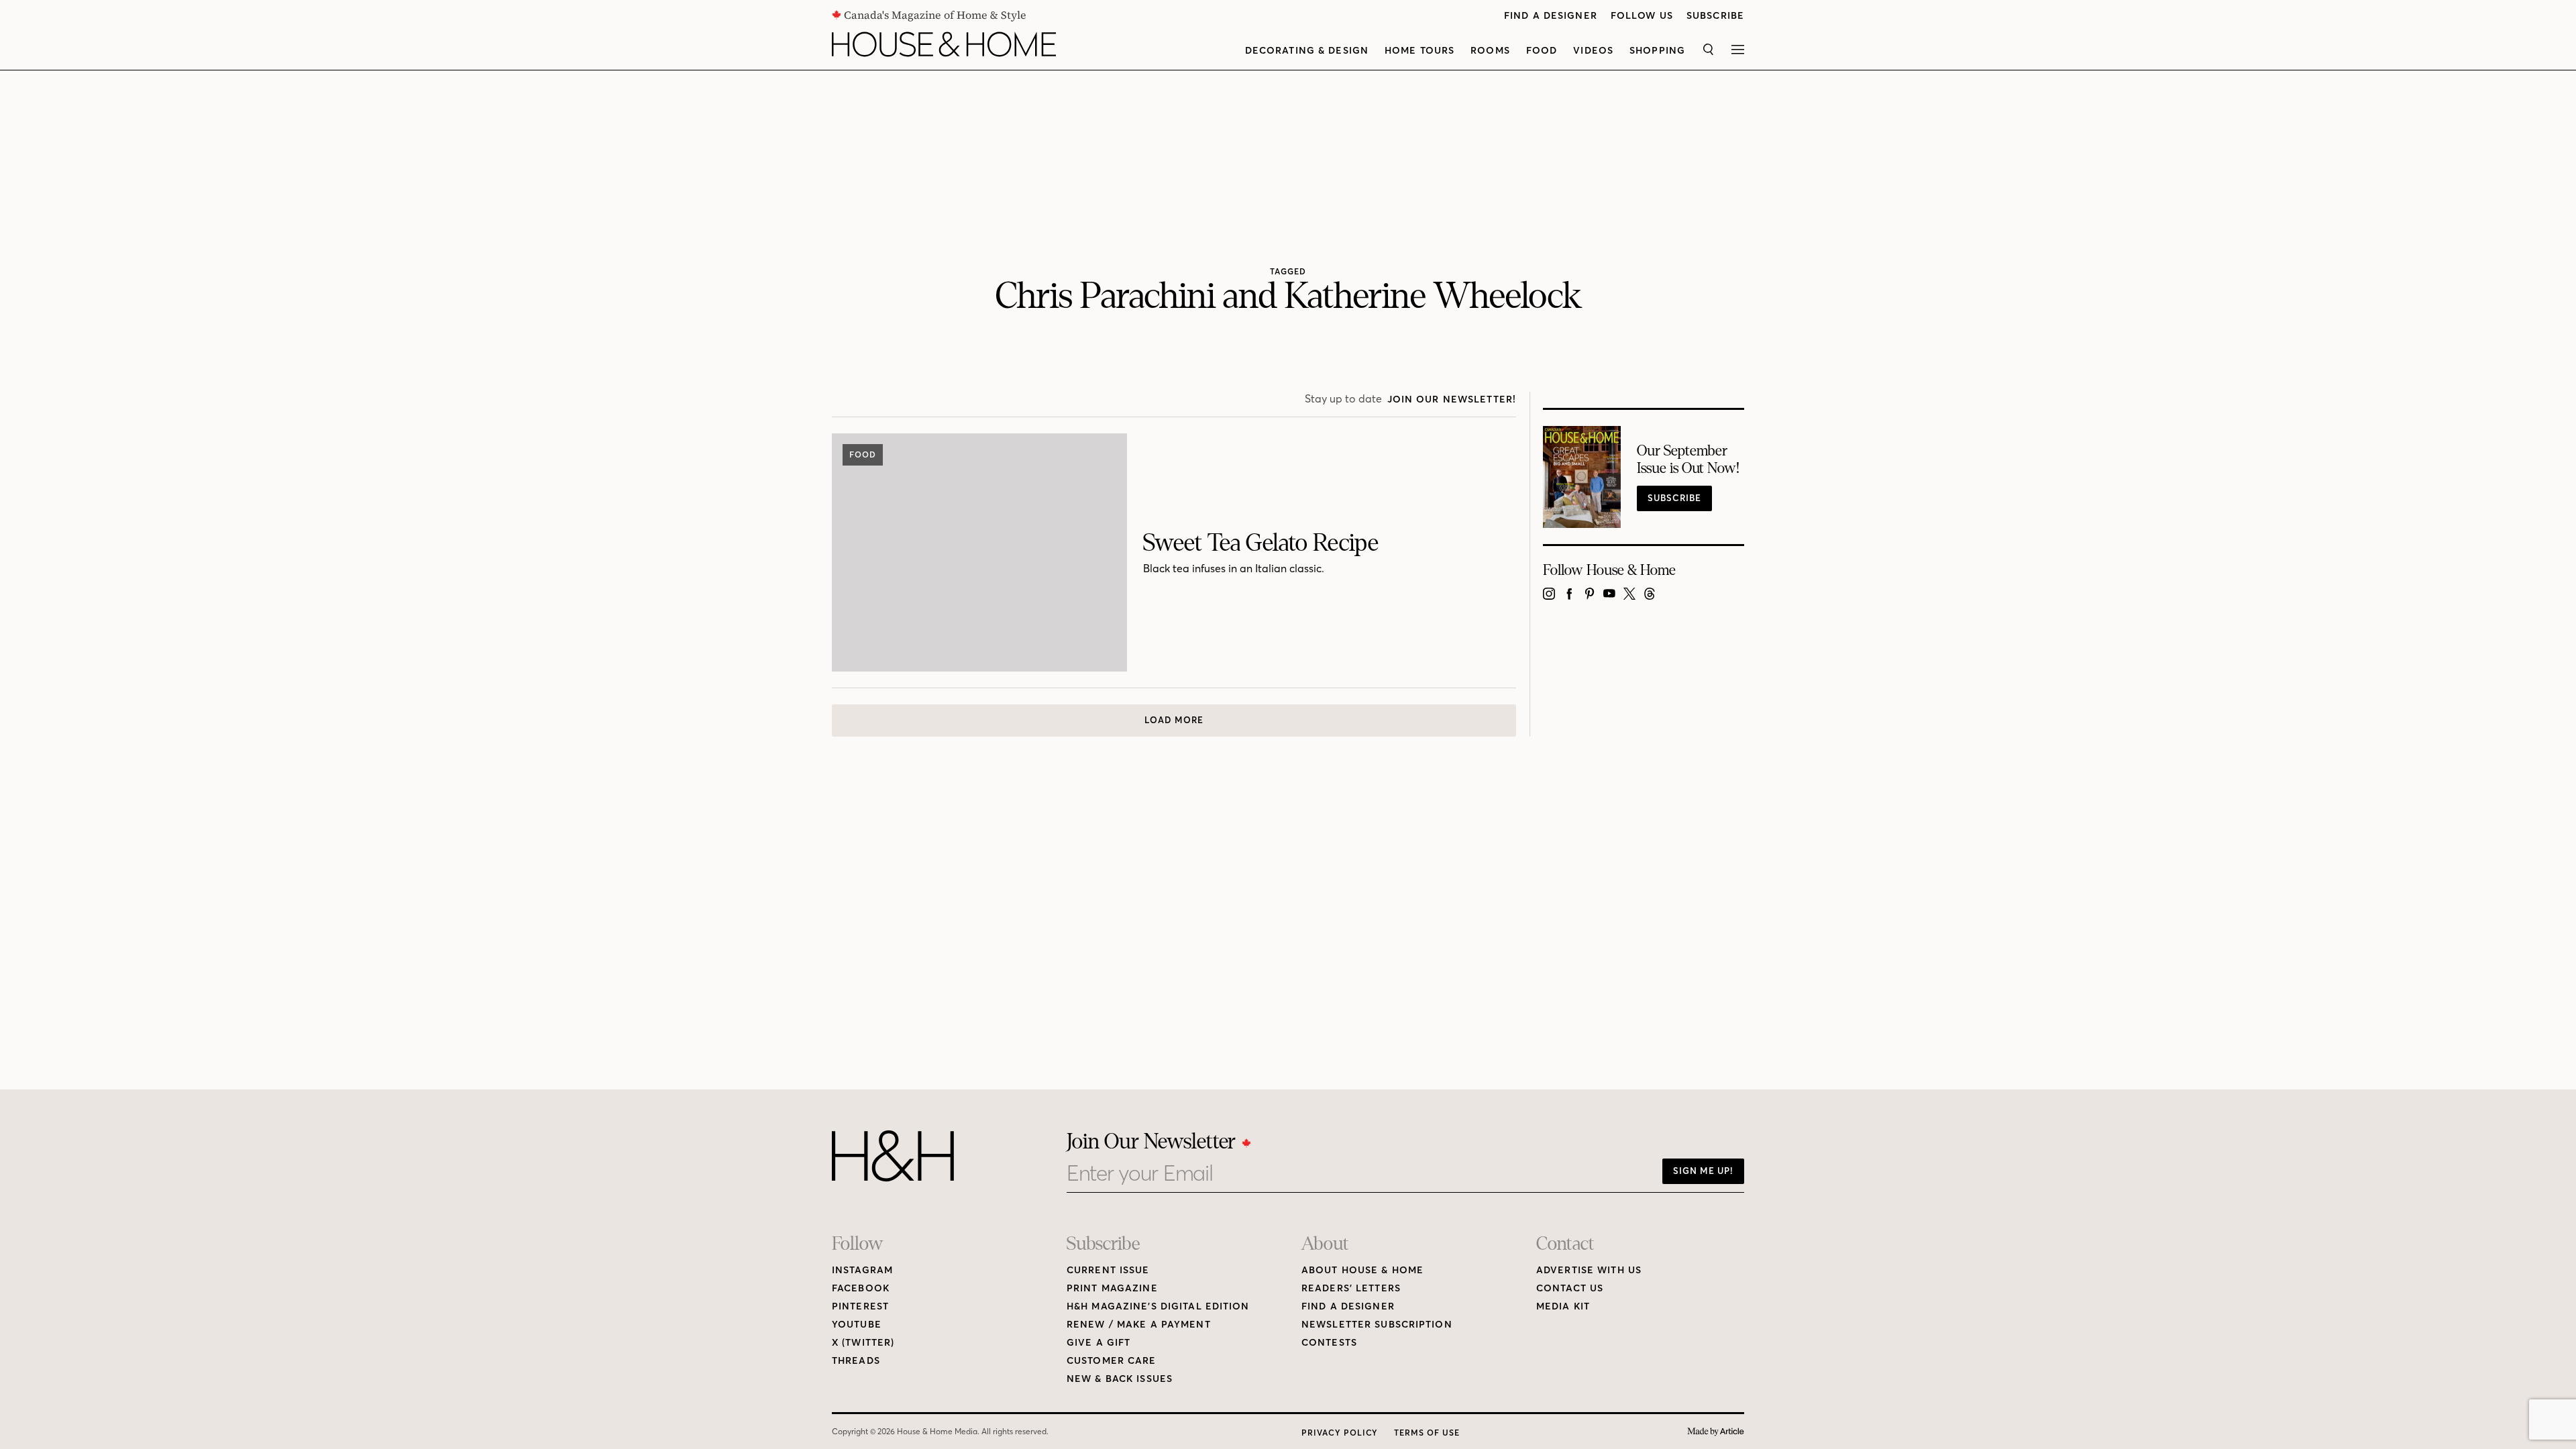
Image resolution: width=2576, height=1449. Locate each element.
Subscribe (1715, 16)
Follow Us (1642, 16)
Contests (1329, 1343)
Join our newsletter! (1452, 399)
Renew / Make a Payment (1139, 1325)
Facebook (861, 1288)
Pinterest (860, 1306)
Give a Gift (1098, 1343)
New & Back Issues (1120, 1379)
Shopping (1657, 51)
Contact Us (1570, 1288)
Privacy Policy (1340, 1433)
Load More (1174, 720)
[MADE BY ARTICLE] (1716, 1432)
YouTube (857, 1325)
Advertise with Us (1589, 1270)
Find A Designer (1551, 16)
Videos (1593, 51)
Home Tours (1419, 51)
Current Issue (1108, 1270)
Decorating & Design (1307, 51)
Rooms (1490, 51)
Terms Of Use (1427, 1433)
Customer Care (1112, 1361)
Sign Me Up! (1703, 1171)
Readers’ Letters (1351, 1288)
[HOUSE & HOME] (944, 44)
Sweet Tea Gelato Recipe (1261, 543)
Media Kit (1563, 1306)
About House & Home (1362, 1270)
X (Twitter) (863, 1343)
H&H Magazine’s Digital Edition (1158, 1306)
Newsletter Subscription (1377, 1325)
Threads (856, 1361)
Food (1542, 51)
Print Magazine (1112, 1288)
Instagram (862, 1270)
